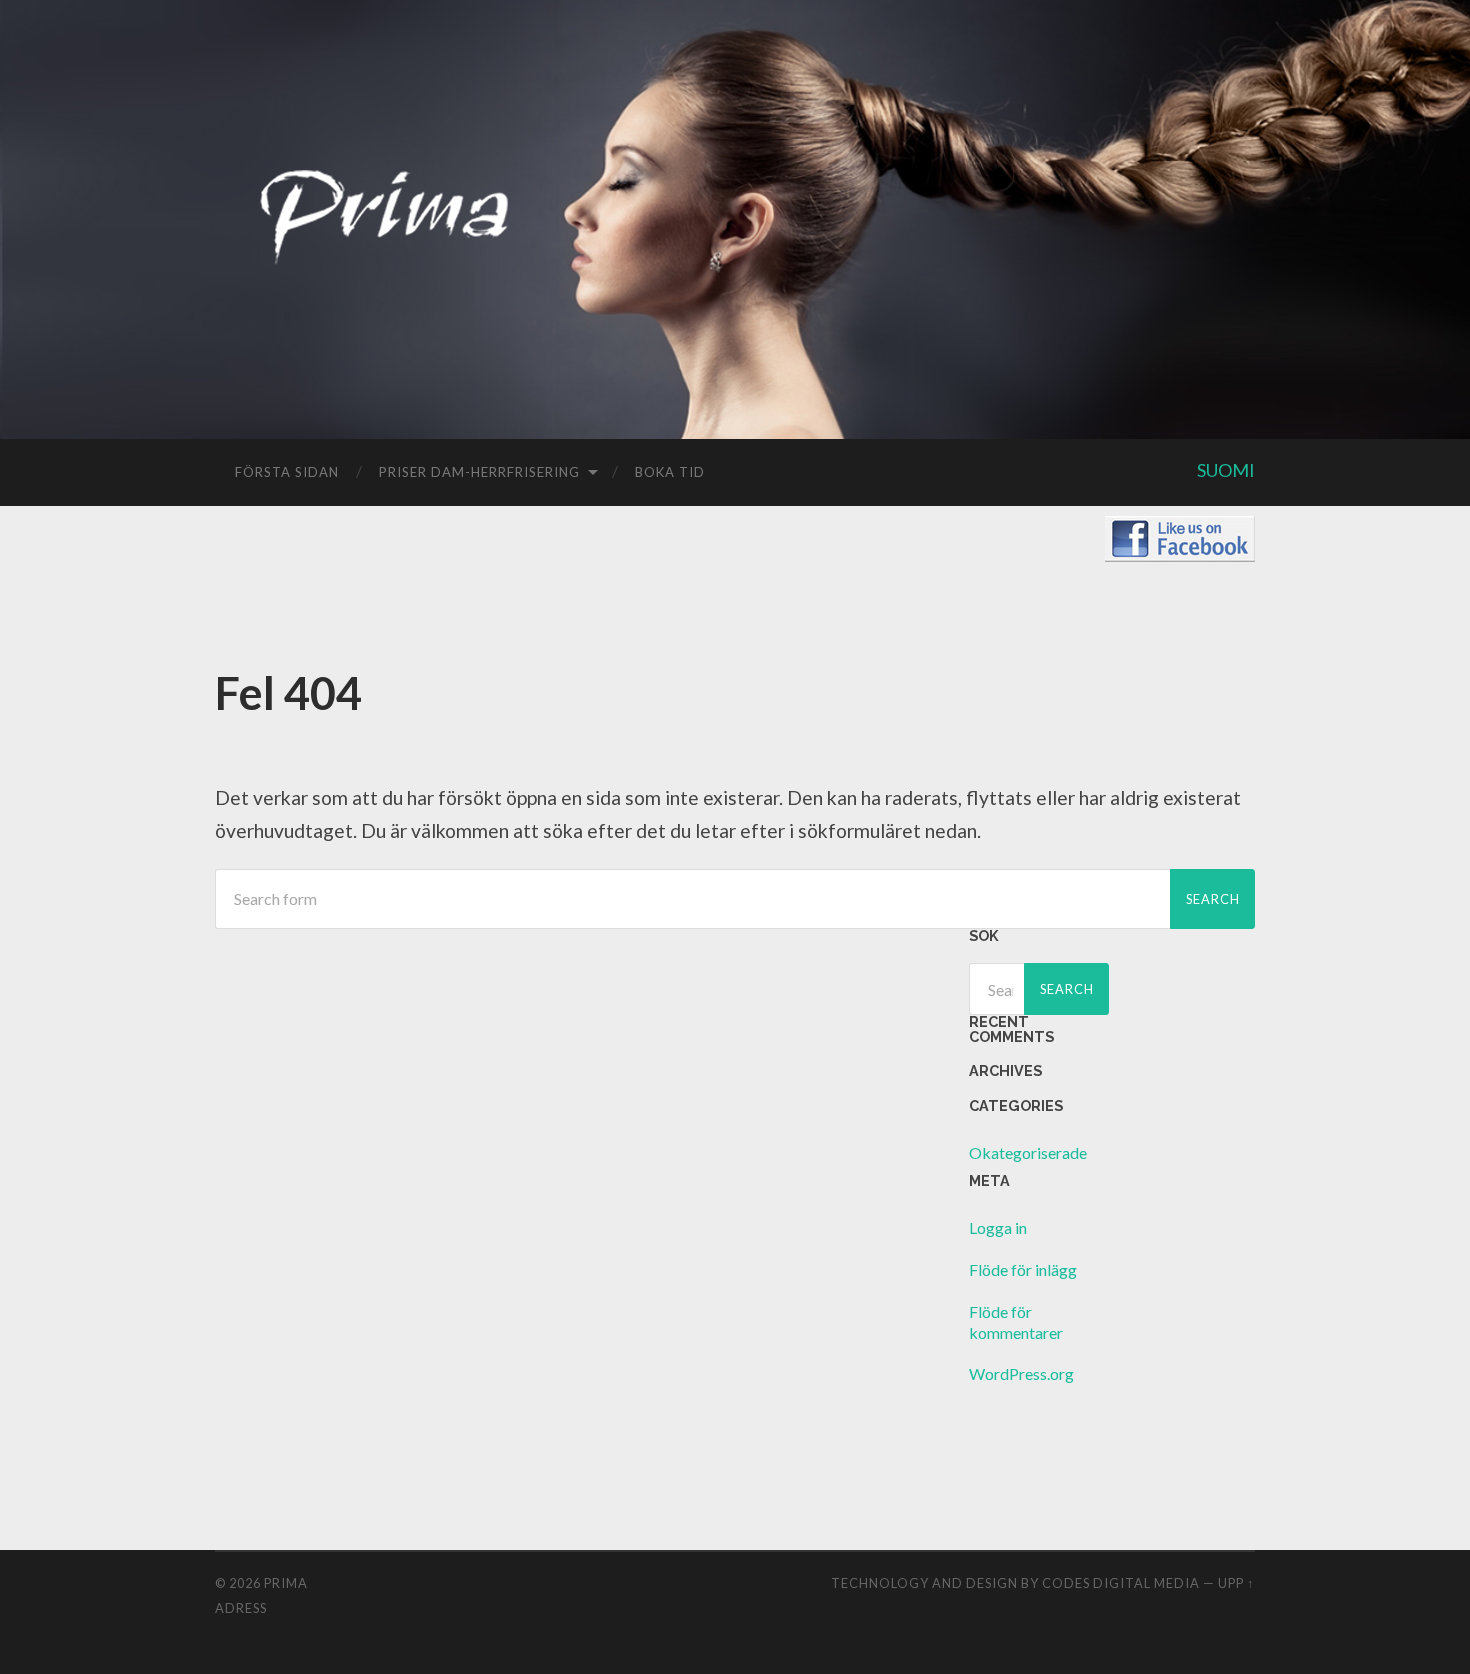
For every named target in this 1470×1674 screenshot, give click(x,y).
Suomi (1226, 470)
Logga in (998, 1227)
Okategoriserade (1028, 1152)
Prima (286, 1583)
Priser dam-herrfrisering (479, 472)
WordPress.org (1021, 1373)
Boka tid (670, 472)
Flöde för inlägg (1023, 1269)
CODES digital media (1121, 1583)
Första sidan (287, 472)
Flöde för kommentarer (1016, 1322)
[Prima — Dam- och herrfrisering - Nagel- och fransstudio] (385, 255)
